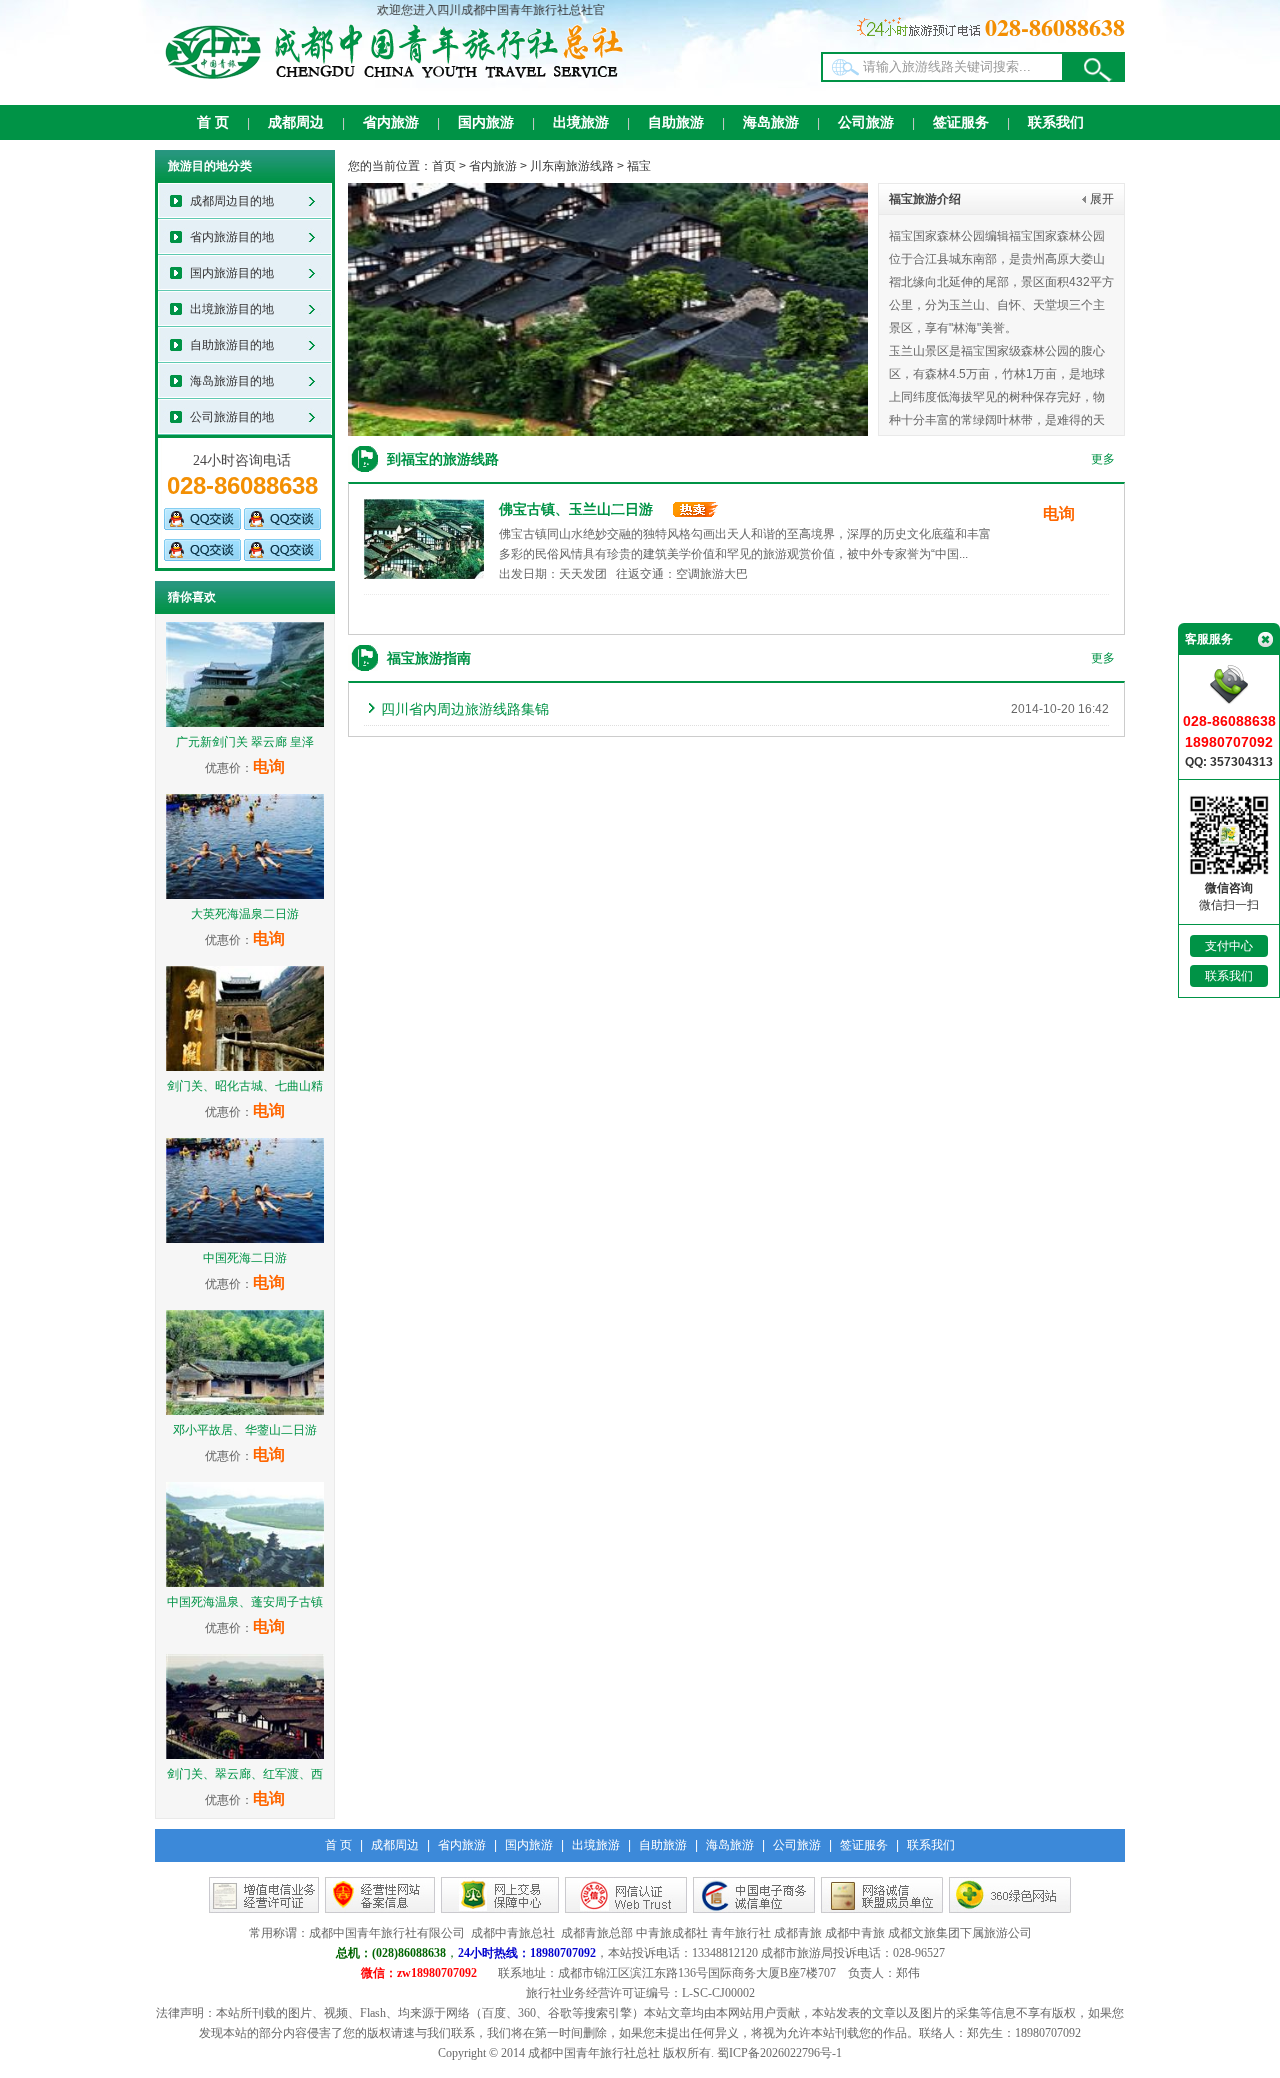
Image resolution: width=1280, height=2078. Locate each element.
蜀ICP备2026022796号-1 (779, 2053)
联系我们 (1056, 122)
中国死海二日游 (245, 1258)
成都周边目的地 (232, 201)
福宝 (639, 166)
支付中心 (1229, 946)
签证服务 (961, 122)
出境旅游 (581, 122)
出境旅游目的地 (232, 309)
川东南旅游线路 (572, 166)
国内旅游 (486, 122)
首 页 (213, 122)
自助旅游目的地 (232, 345)
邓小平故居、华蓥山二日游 (245, 1430)
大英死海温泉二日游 (245, 914)
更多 (1103, 459)
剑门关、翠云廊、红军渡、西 (245, 1774)
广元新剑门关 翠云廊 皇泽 (245, 742)
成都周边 (296, 122)
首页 (444, 166)
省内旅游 (391, 122)
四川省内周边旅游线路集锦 (465, 709)
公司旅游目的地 (232, 417)
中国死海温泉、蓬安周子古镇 (245, 1602)
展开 (1102, 199)
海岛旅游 (771, 122)
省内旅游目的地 (232, 237)
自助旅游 (676, 122)
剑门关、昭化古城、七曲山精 (245, 1086)
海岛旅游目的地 (232, 381)
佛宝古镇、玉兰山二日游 (576, 509)
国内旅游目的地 (232, 273)
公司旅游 (866, 122)
